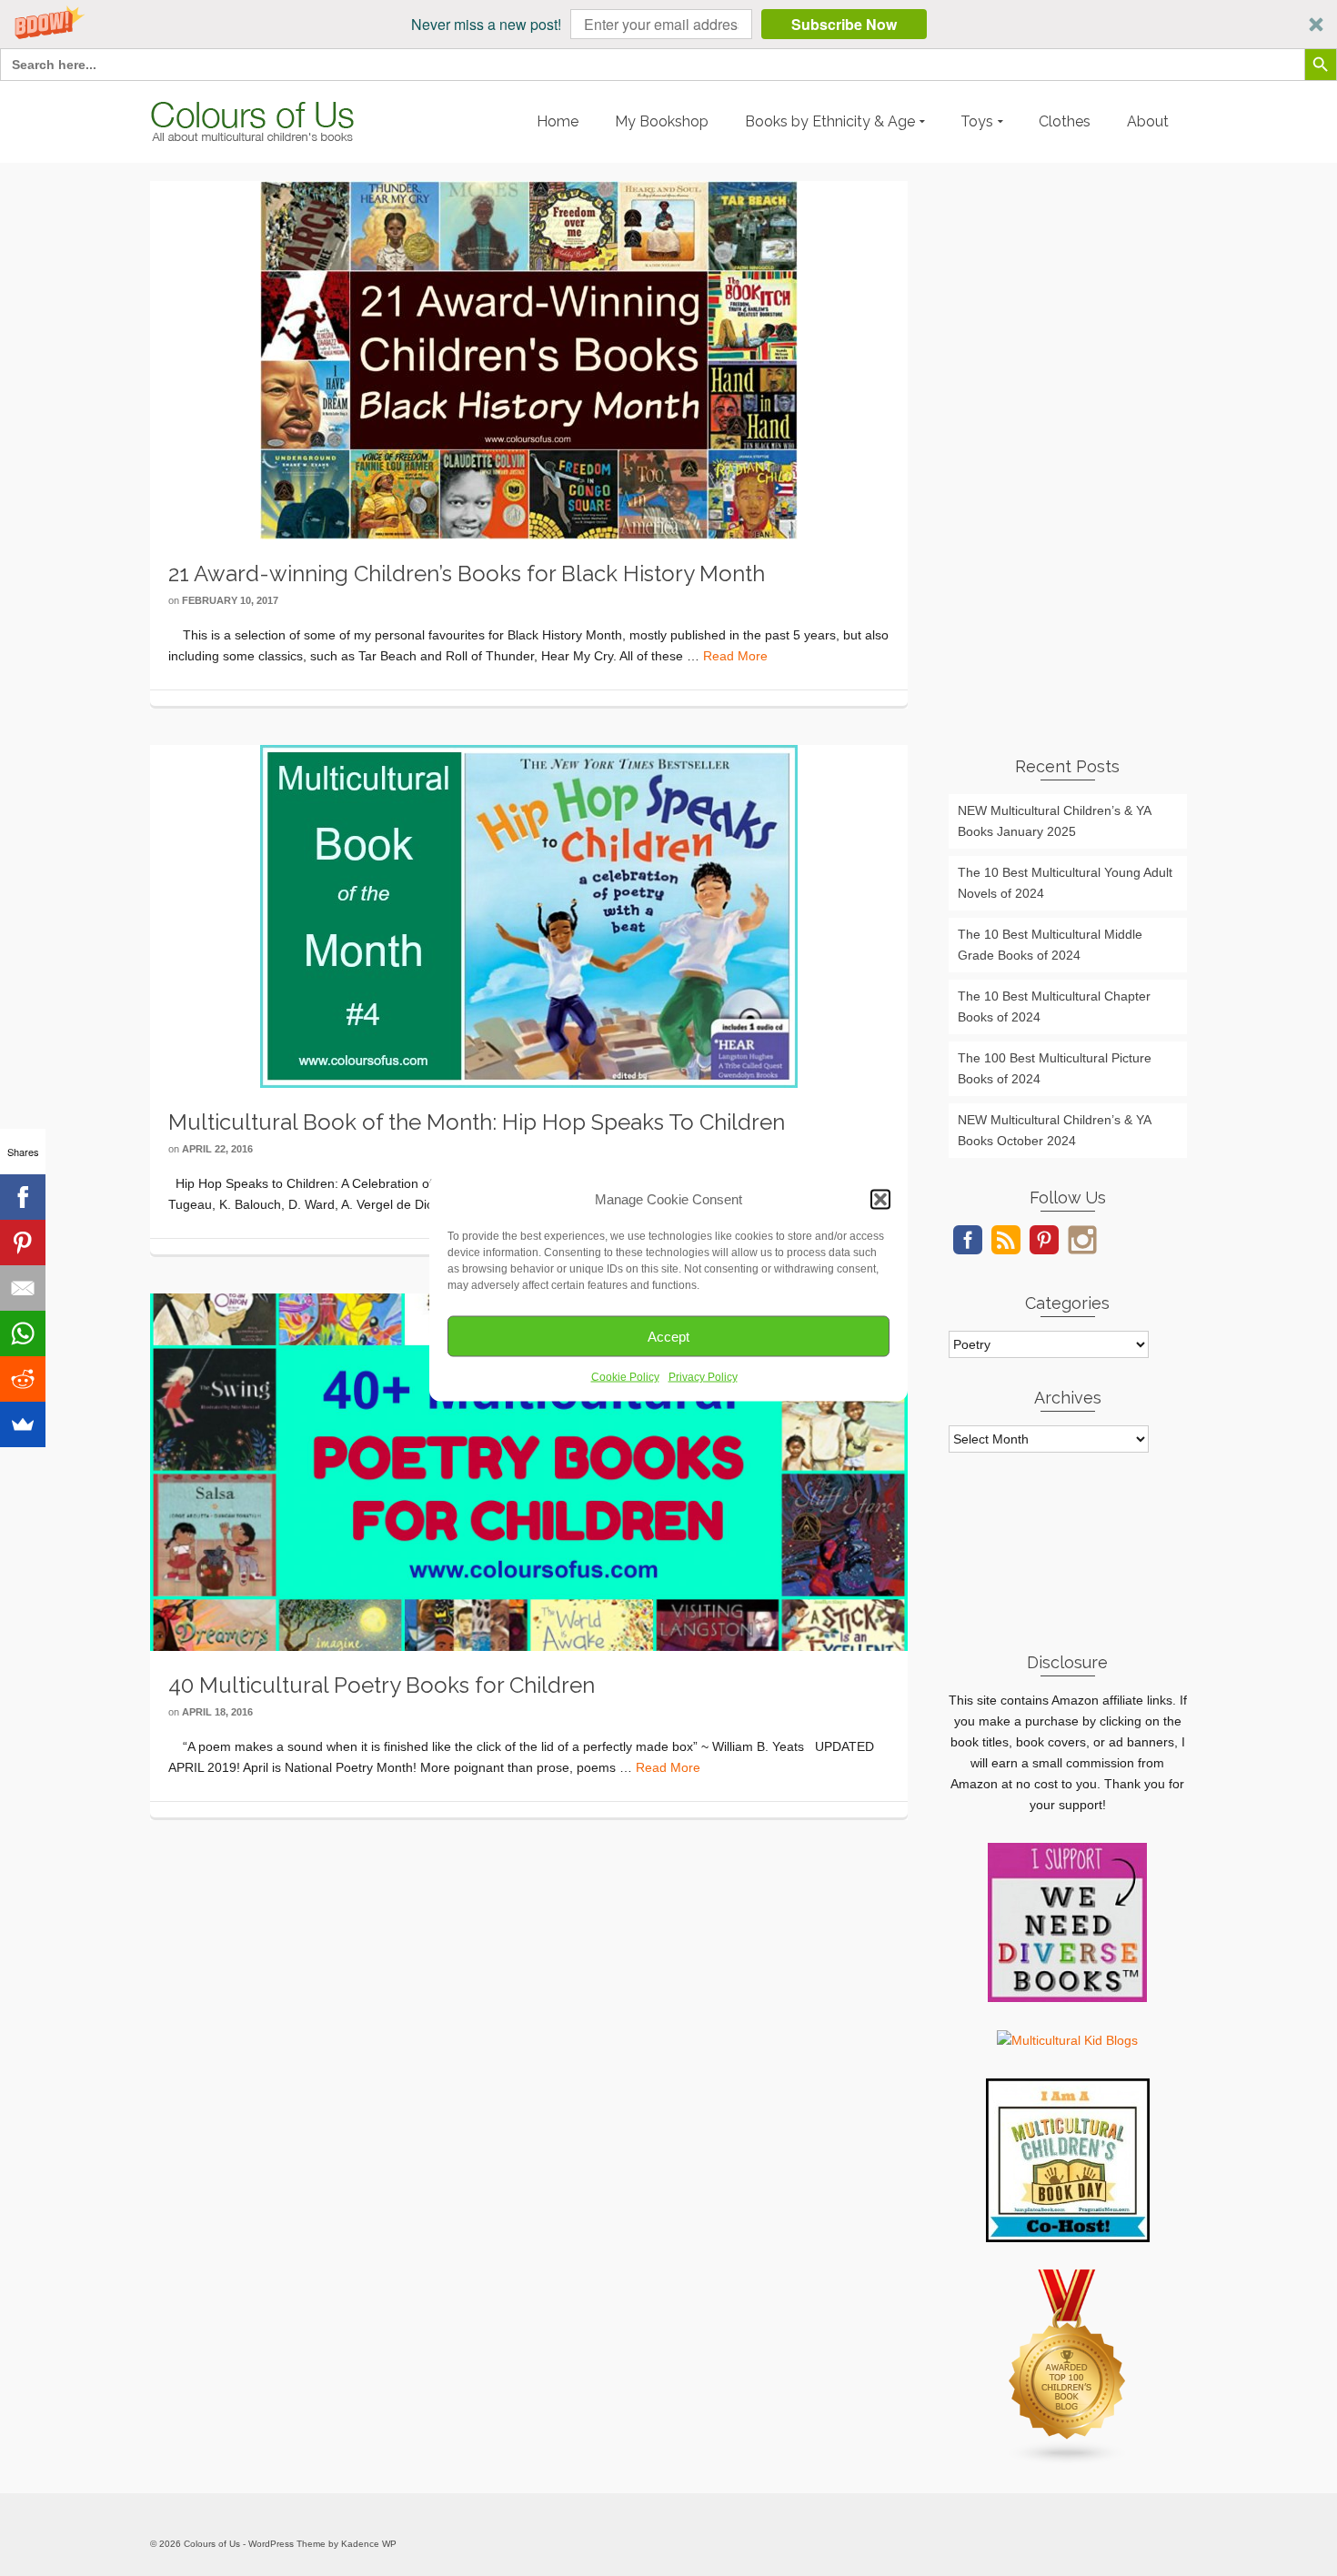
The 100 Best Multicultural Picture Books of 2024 (1055, 1068)
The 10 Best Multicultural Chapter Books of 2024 (1054, 1006)
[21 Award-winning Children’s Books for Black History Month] (529, 359)
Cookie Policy (625, 1377)
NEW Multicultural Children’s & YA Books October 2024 (1055, 1130)
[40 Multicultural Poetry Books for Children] (529, 1471)
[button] (668, 24)
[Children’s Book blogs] (1068, 2367)
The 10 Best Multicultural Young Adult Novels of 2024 (1065, 883)
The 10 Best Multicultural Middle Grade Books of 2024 (1050, 945)
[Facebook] (23, 1197)
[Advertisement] (1068, 454)
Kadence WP (369, 2544)
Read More (735, 656)
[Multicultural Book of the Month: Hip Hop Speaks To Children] (529, 915)
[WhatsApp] (23, 1333)
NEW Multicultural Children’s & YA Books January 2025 (1055, 821)
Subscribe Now (844, 24)
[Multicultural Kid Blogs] (1067, 2039)
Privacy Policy (703, 1377)
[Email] (23, 1288)
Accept (668, 1336)
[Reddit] (23, 1379)
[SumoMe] (23, 1424)
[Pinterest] (23, 1243)
